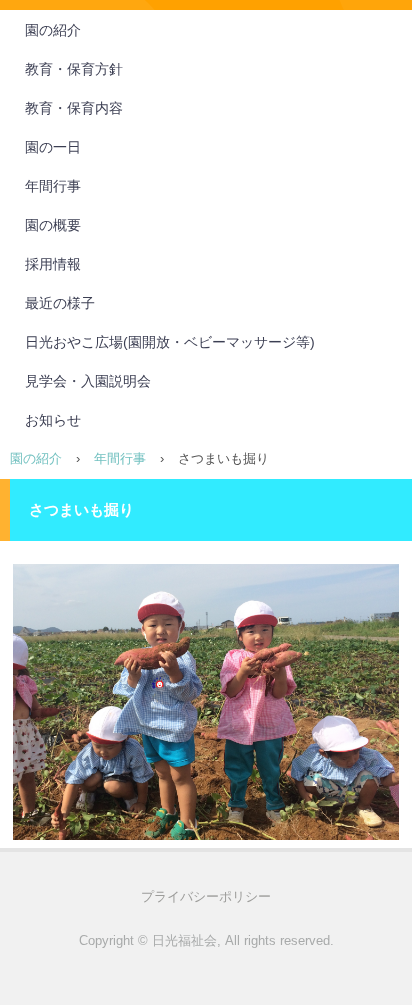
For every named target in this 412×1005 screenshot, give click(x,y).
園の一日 (53, 147)
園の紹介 (53, 30)
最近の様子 (60, 303)
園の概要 (53, 225)
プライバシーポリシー (206, 896)
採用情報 (53, 264)
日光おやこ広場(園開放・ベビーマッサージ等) (170, 342)
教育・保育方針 (74, 69)
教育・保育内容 (74, 108)
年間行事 (53, 186)
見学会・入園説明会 (88, 381)
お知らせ (53, 420)
